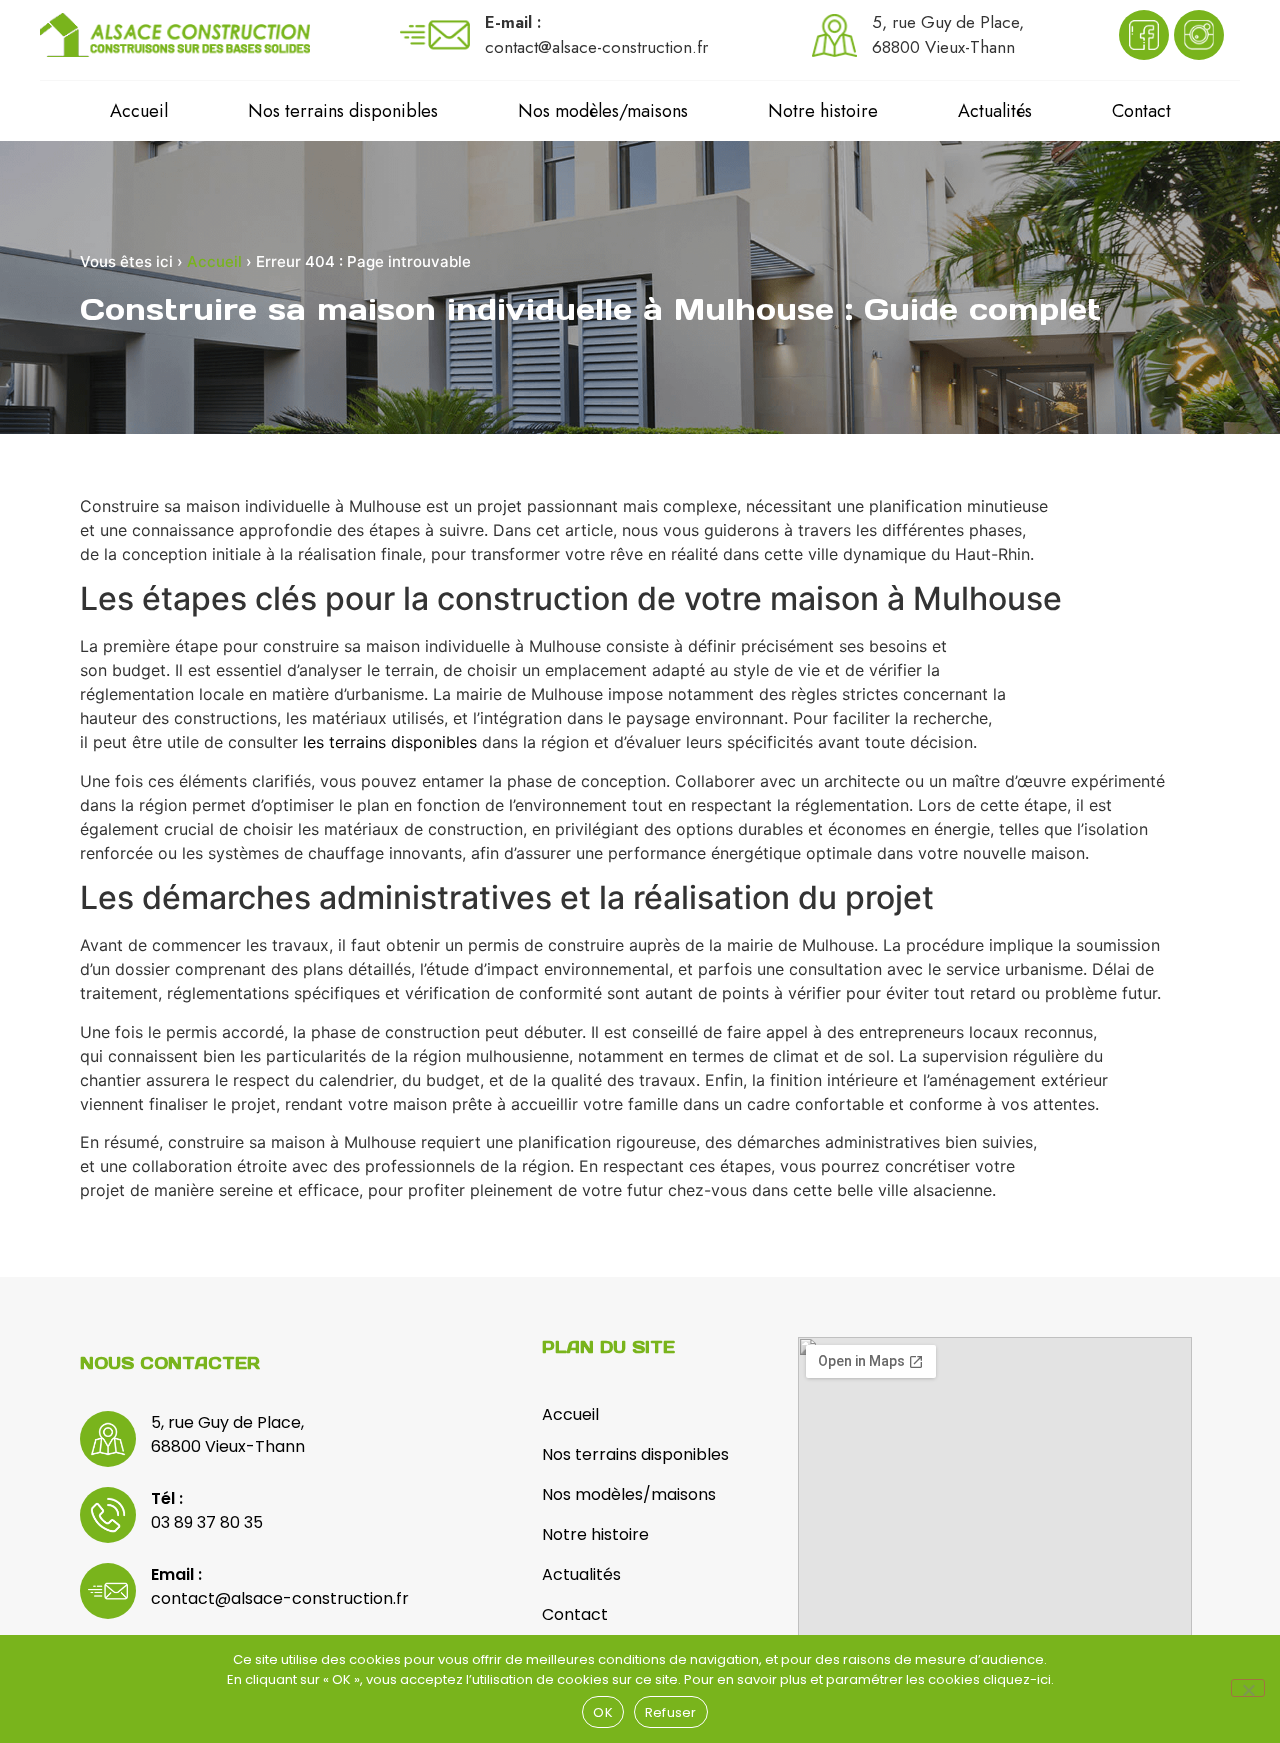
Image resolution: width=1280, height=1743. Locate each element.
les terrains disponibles (390, 742)
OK (603, 1712)
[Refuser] (1248, 1688)
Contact (1141, 111)
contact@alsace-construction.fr (280, 1598)
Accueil (139, 111)
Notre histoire (823, 111)
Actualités (995, 111)
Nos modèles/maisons (603, 111)
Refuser (671, 1712)
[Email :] (108, 1591)
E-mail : (513, 22)
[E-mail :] (435, 35)
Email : (176, 1574)
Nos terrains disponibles (343, 111)
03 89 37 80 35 (207, 1522)
